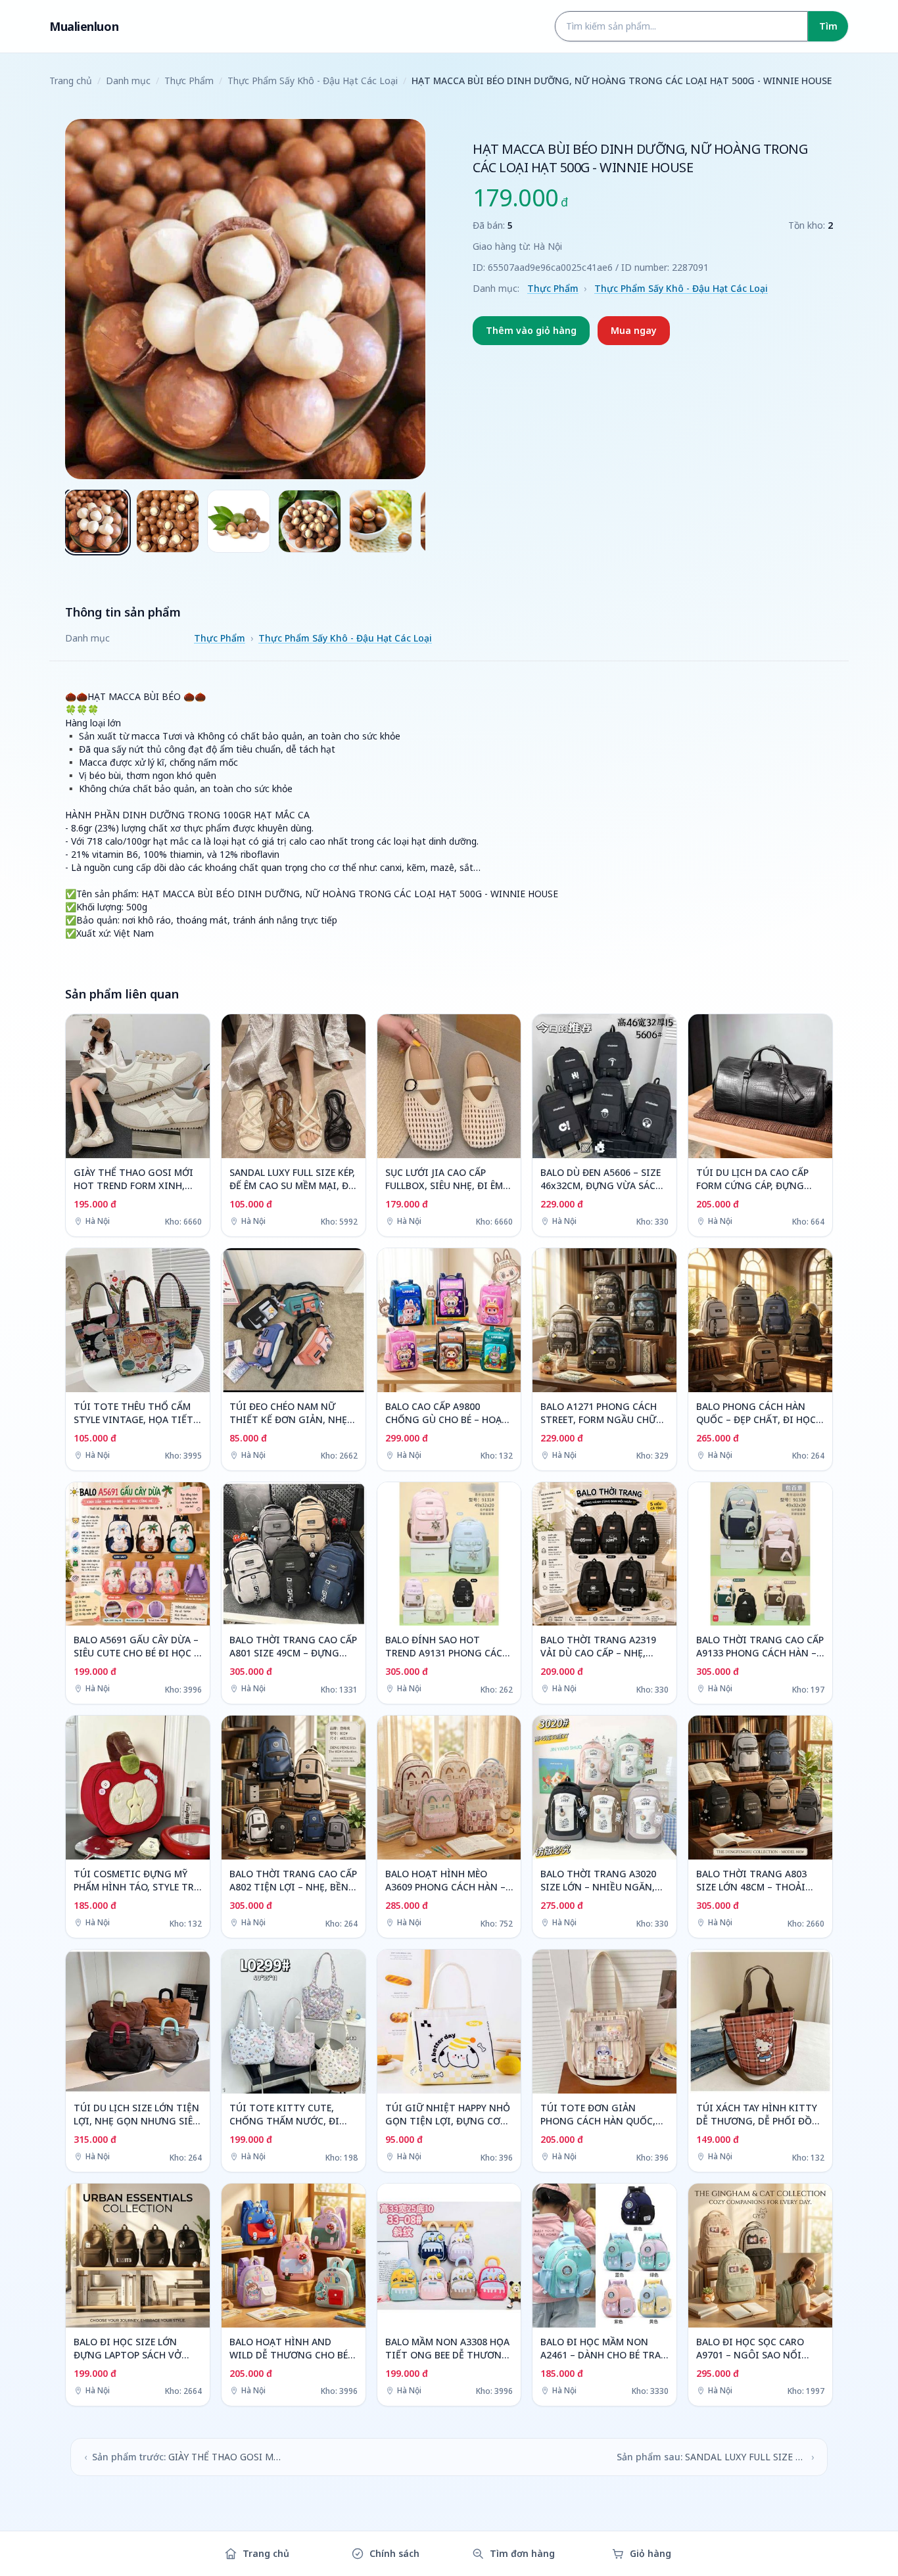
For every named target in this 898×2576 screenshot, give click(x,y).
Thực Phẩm (189, 81)
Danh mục (128, 81)
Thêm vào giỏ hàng (531, 330)
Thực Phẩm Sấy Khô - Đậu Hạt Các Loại (313, 81)
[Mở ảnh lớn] (245, 299)
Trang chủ (71, 81)
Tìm (828, 26)
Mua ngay (634, 330)
